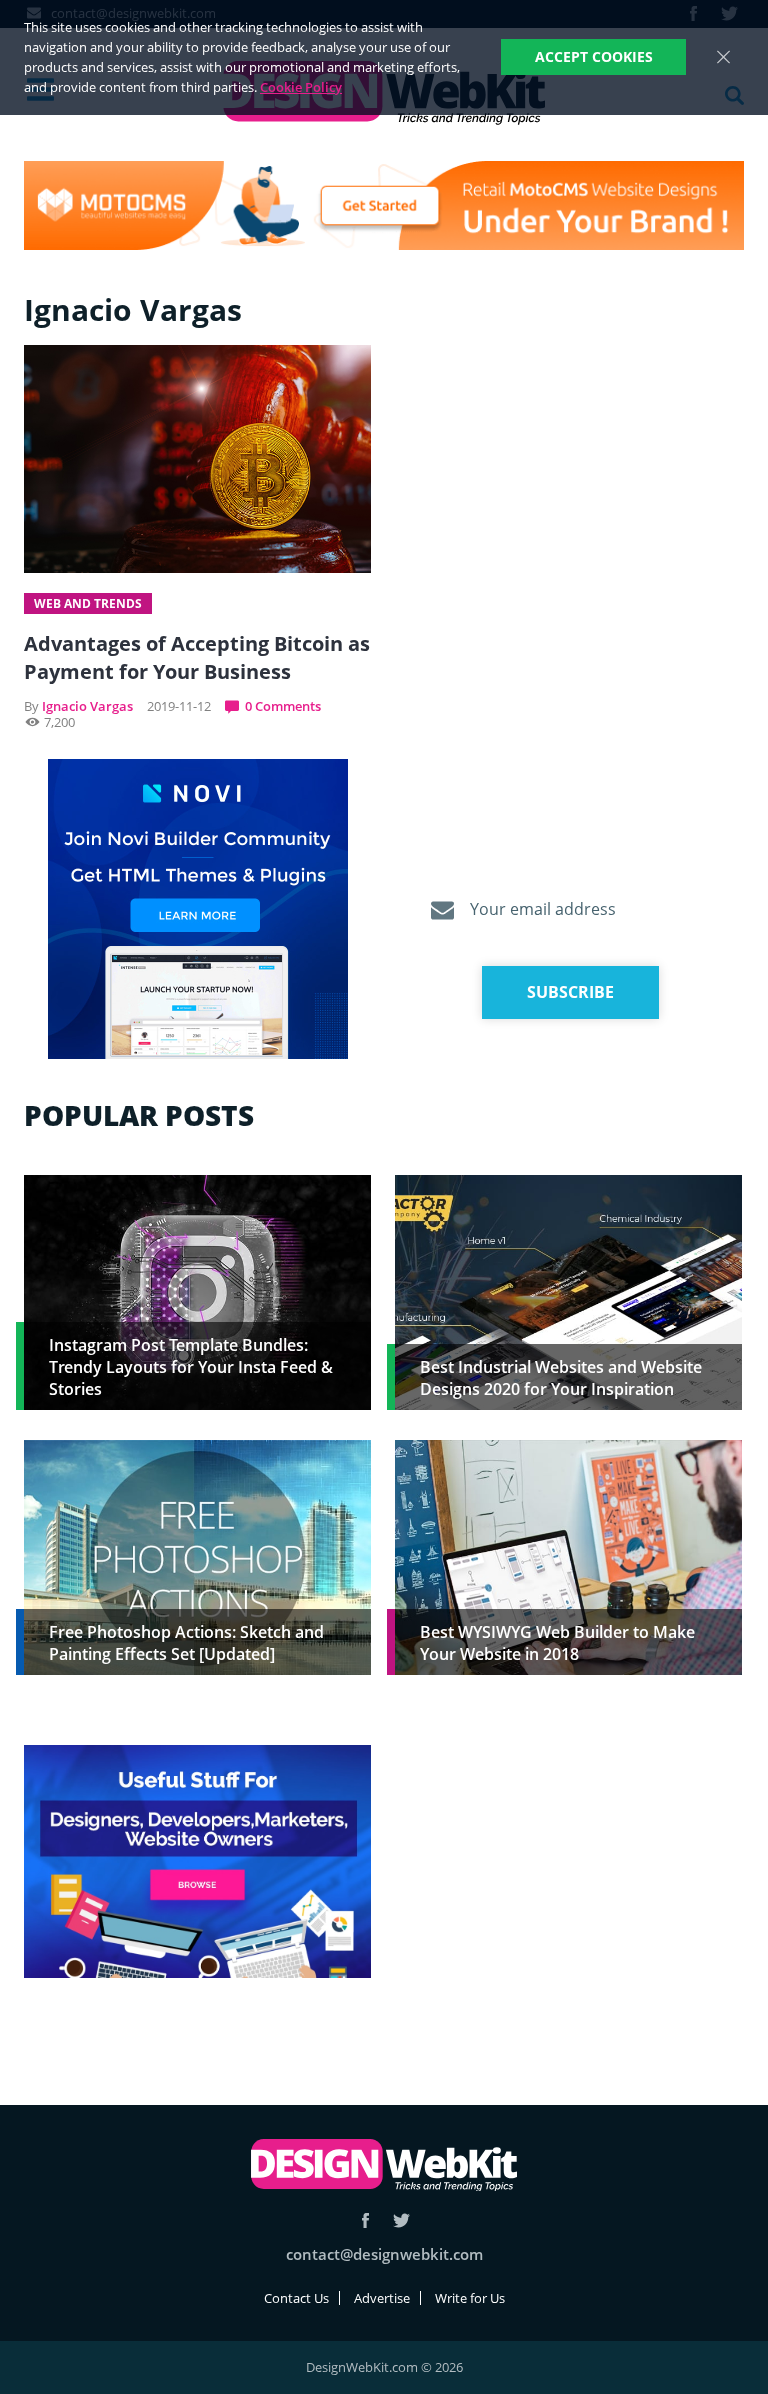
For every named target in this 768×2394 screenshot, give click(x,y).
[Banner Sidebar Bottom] (197, 1862)
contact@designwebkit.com (384, 2254)
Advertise (382, 2298)
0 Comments (283, 706)
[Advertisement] (568, 1885)
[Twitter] (401, 2220)
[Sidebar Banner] (198, 910)
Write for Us (470, 2298)
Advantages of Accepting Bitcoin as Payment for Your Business (197, 657)
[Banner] (384, 205)
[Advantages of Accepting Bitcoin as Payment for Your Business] (197, 459)
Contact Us (296, 2298)
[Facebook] (365, 2220)
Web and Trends (88, 603)
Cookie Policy (301, 87)
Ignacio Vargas (87, 706)
